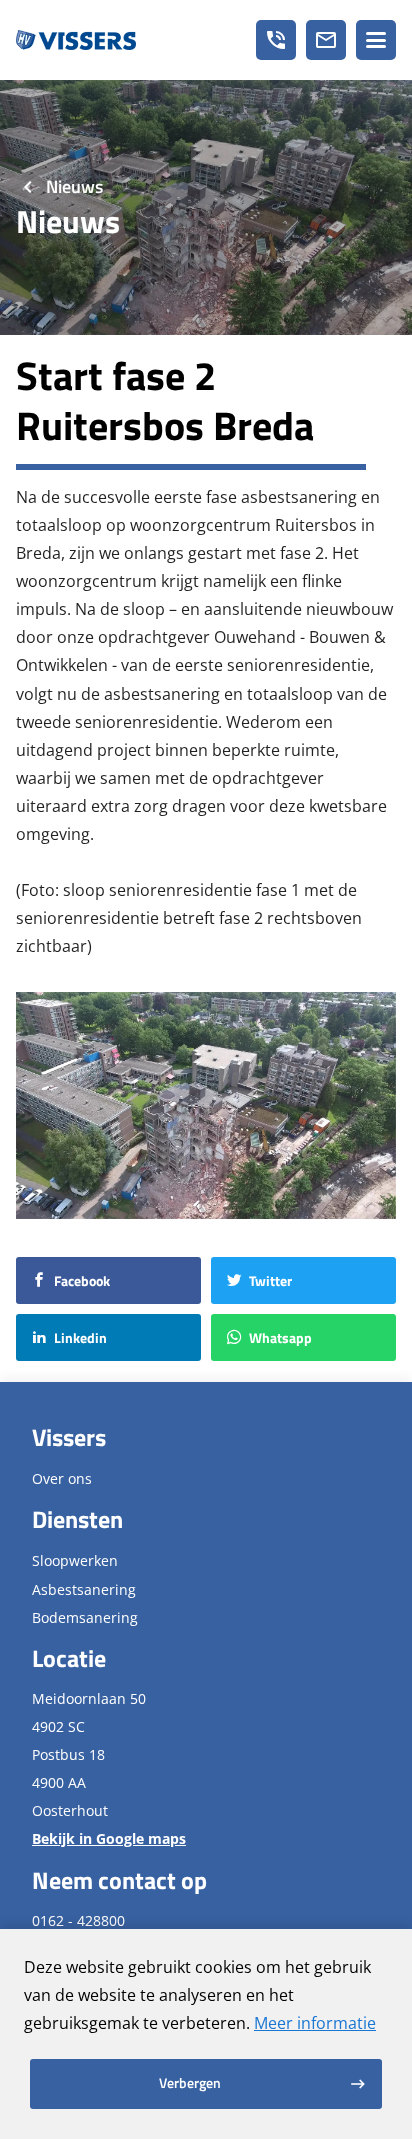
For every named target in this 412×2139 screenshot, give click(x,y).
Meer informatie (315, 2023)
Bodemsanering (85, 1617)
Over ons (62, 1478)
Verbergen (190, 2083)
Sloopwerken (75, 1560)
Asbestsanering (84, 1589)
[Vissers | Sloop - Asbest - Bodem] (76, 40)
